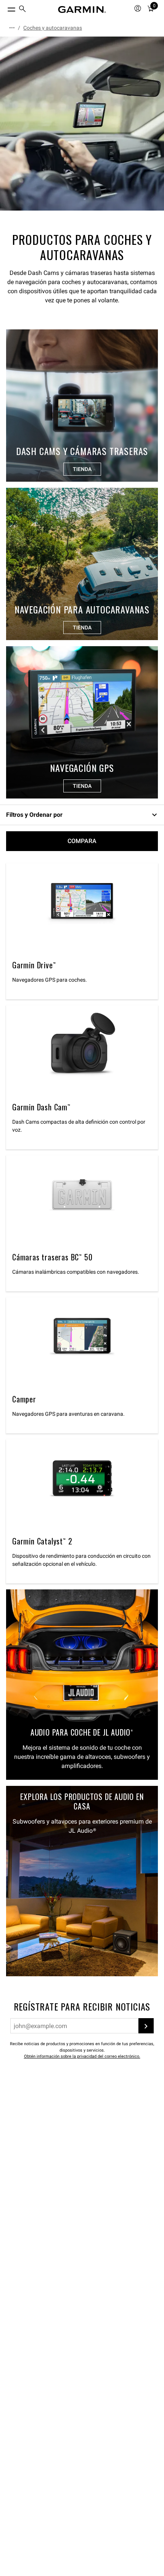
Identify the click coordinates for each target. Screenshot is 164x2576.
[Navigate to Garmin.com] (82, 10)
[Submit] (146, 2026)
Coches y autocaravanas (53, 28)
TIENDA (82, 469)
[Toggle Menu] (5, 8)
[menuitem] (23, 10)
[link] (82, 124)
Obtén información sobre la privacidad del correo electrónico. (82, 2056)
